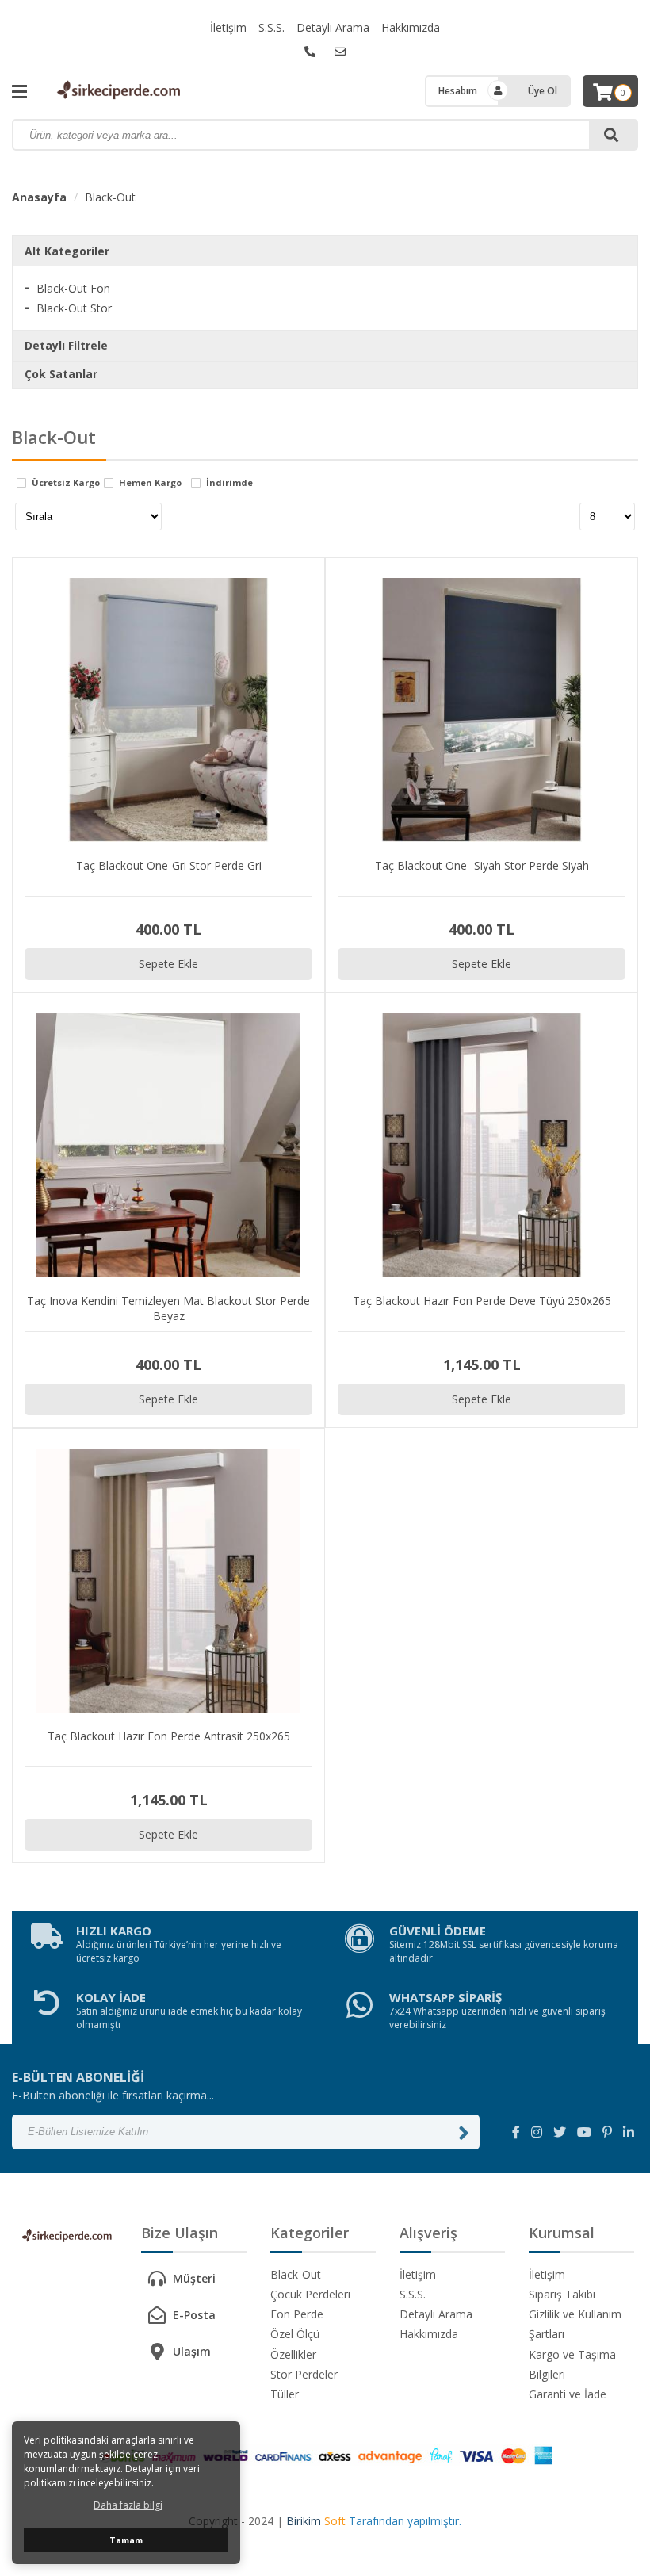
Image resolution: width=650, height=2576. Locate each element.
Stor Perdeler (304, 2374)
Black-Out (110, 197)
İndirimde (229, 483)
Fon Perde (297, 2314)
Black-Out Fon (73, 288)
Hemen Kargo (150, 483)
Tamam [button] (126, 2540)
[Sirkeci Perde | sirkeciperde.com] (119, 91)
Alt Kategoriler (67, 251)
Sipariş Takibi (562, 2294)
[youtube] (584, 2132)
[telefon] (310, 52)
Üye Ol (543, 91)
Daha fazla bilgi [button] (128, 2505)
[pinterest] (607, 2132)
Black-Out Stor (74, 308)
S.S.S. (271, 27)
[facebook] (516, 2132)
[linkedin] (629, 2132)
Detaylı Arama (333, 27)
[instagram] (537, 2132)
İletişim (228, 27)
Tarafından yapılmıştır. (374, 2521)
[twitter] (560, 2132)
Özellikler (293, 2354)
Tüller (285, 2394)
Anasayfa (39, 197)
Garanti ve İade (568, 2394)
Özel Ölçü (295, 2334)
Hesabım (458, 91)
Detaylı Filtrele (66, 345)
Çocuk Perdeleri (310, 2294)
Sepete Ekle (168, 964)
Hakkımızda (411, 27)
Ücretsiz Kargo (66, 483)
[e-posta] (340, 52)
